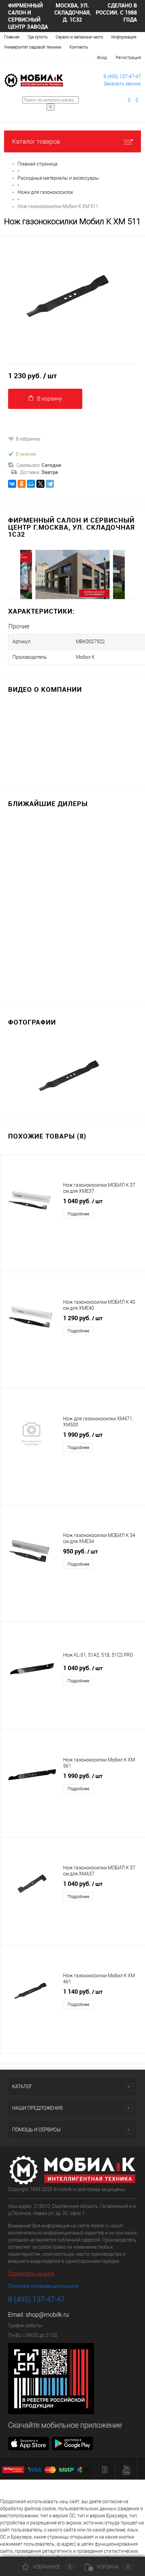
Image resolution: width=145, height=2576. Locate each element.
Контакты (79, 47)
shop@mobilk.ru (47, 2315)
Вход (102, 57)
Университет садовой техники (33, 47)
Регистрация (128, 57)
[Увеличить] (72, 295)
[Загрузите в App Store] (29, 2443)
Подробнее (78, 1214)
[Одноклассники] (22, 484)
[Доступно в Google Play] (72, 2443)
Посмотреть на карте (31, 2274)
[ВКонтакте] (12, 484)
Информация (124, 37)
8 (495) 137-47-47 (122, 77)
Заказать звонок (122, 84)
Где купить (38, 37)
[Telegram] (50, 484)
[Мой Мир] (31, 484)
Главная (12, 37)
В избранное (28, 439)
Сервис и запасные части (79, 37)
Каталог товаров (36, 141)
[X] (40, 484)
